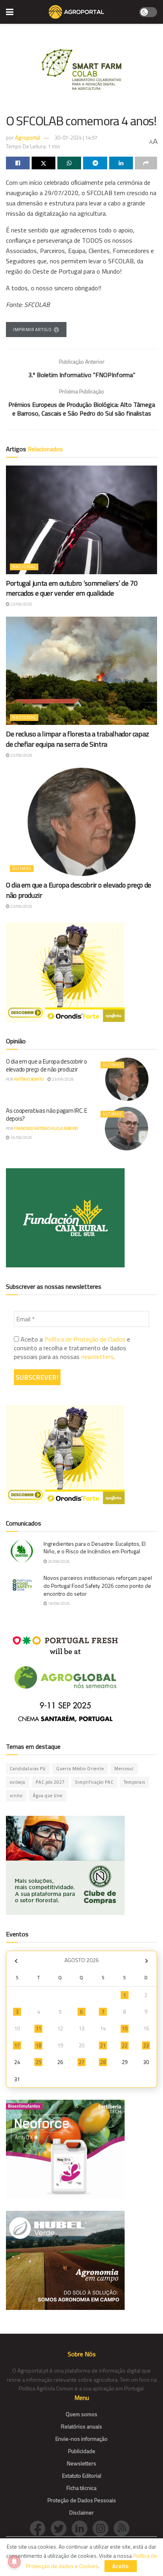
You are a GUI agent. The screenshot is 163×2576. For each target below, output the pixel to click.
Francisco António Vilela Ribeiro (46, 1128)
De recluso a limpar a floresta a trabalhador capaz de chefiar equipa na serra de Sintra (78, 739)
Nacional (24, 567)
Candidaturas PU (28, 1769)
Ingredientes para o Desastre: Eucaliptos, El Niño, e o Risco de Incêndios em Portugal (95, 1548)
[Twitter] (61, 2528)
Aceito (121, 2566)
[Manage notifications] (14, 2562)
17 (17, 2045)
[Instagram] (103, 2528)
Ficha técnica (81, 2488)
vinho (16, 1796)
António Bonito (29, 1079)
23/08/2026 (21, 604)
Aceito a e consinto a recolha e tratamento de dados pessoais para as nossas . (72, 1348)
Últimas (22, 868)
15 (125, 2028)
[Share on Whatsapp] (69, 163)
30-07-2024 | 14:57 (76, 138)
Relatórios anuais (81, 2426)
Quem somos (81, 2414)
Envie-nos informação (81, 2439)
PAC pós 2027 (50, 1782)
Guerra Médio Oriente (80, 1769)
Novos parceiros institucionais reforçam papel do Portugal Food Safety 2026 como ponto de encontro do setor (98, 1585)
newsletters (97, 1357)
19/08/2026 (59, 1603)
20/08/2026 (59, 1561)
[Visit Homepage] (76, 12)
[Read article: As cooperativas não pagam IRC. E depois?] (127, 1128)
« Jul (16, 1961)
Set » (147, 1961)
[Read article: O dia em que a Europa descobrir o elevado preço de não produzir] (81, 822)
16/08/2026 (21, 1138)
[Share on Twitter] (44, 163)
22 (125, 2045)
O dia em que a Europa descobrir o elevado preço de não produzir (79, 890)
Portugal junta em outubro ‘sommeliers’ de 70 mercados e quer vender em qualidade (72, 588)
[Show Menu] (10, 12)
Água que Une (48, 1796)
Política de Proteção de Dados (85, 1339)
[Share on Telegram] (95, 163)
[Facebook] (40, 2528)
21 (103, 2045)
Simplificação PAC (94, 1782)
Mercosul (124, 1769)
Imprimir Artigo (32, 330)
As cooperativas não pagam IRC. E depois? (46, 1115)
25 (38, 2062)
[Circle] (82, 2528)
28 (103, 2062)
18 (38, 2045)
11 (38, 2028)
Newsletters (81, 2463)
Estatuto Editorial (82, 2475)
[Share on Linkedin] (121, 163)
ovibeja (18, 1782)
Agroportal (27, 138)
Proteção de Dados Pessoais (82, 2500)
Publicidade (82, 2451)
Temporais (135, 1782)
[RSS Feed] (123, 2528)
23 (146, 2045)
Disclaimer (81, 2512)
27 (81, 2062)
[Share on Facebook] (18, 163)
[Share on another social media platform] (146, 163)
